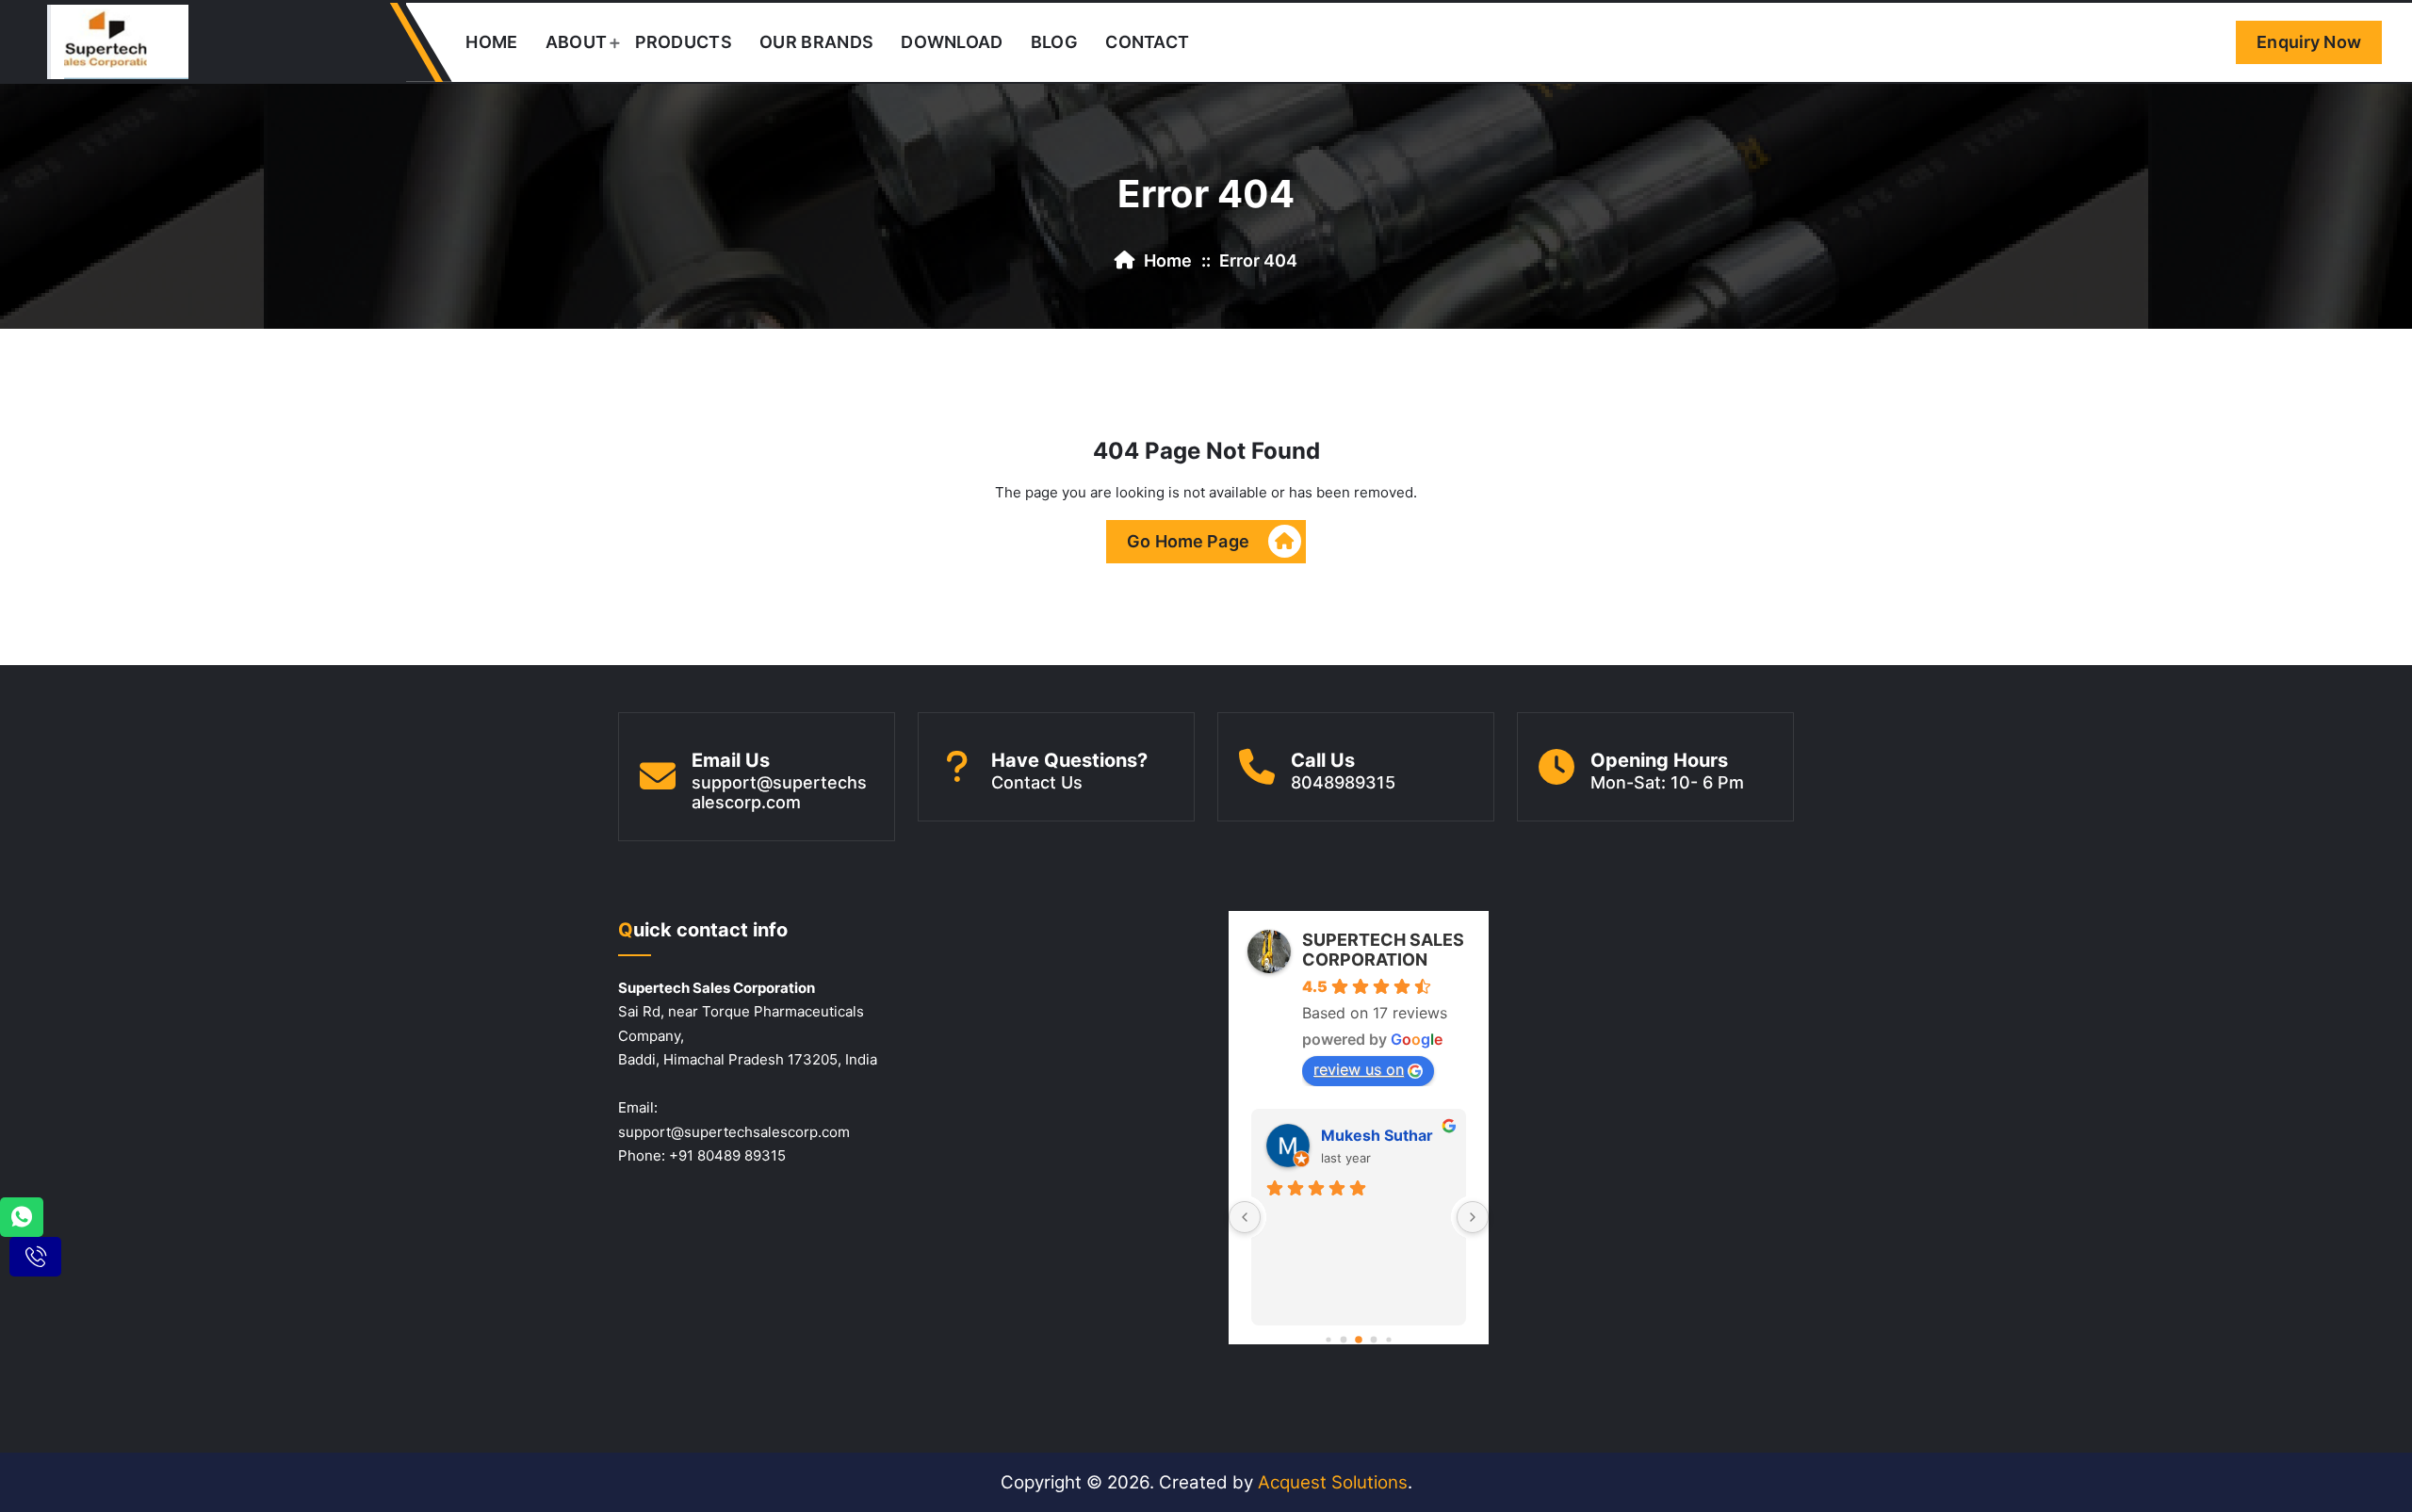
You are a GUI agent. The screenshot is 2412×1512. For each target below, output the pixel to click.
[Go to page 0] (1328, 1339)
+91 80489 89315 (727, 1155)
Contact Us (1037, 782)
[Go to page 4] (1388, 1339)
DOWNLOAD (952, 42)
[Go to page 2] (1359, 1340)
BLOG (1054, 42)
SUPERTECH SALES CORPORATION (1383, 950)
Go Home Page (1188, 541)
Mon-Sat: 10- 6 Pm (1667, 782)
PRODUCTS (684, 42)
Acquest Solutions (1333, 1482)
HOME (491, 42)
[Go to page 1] (1344, 1340)
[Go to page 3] (1374, 1340)
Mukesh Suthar (1377, 1135)
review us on (1359, 1069)
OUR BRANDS (816, 42)
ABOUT (577, 42)
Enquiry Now (2309, 42)
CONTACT (1147, 42)
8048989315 (1343, 782)
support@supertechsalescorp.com (779, 792)
